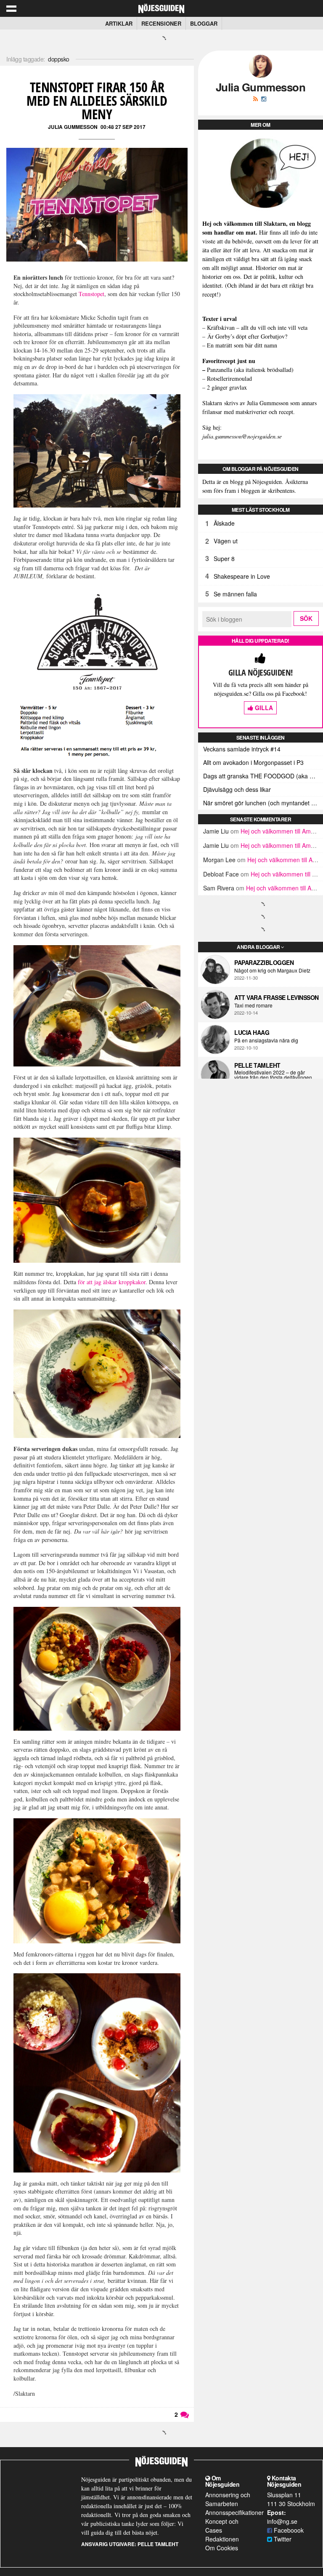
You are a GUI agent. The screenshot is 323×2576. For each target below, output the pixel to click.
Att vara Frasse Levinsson (277, 997)
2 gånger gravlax (227, 387)
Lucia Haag (252, 1032)
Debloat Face (221, 874)
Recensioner (161, 23)
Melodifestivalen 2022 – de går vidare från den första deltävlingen (273, 1075)
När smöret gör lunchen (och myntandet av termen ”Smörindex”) (263, 803)
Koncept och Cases (222, 2526)
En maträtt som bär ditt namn (242, 345)
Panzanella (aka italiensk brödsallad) (250, 370)
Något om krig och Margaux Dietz (272, 970)
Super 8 (224, 558)
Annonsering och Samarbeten (228, 2499)
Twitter (282, 2539)
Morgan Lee (219, 860)
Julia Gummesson (73, 127)
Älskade (224, 523)
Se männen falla (235, 594)
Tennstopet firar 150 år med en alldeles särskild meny (97, 100)
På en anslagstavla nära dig (266, 1040)
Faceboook (288, 2530)
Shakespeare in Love (242, 576)
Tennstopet (91, 294)
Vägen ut (226, 541)
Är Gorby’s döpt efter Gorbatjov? (247, 336)
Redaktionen (222, 2539)
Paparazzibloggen (264, 962)
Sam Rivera (219, 888)
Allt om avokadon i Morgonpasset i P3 (253, 762)
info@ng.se (282, 2521)
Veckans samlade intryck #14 (242, 749)
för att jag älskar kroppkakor (112, 1282)
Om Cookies (222, 2548)
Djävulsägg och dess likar (237, 789)
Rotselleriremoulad (229, 378)
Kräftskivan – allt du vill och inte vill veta (257, 327)
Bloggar (204, 23)
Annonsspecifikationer (234, 2512)
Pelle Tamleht (257, 1065)
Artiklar (119, 23)
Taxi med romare (253, 1005)
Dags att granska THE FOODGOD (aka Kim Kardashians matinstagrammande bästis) (263, 776)
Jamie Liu (216, 831)
